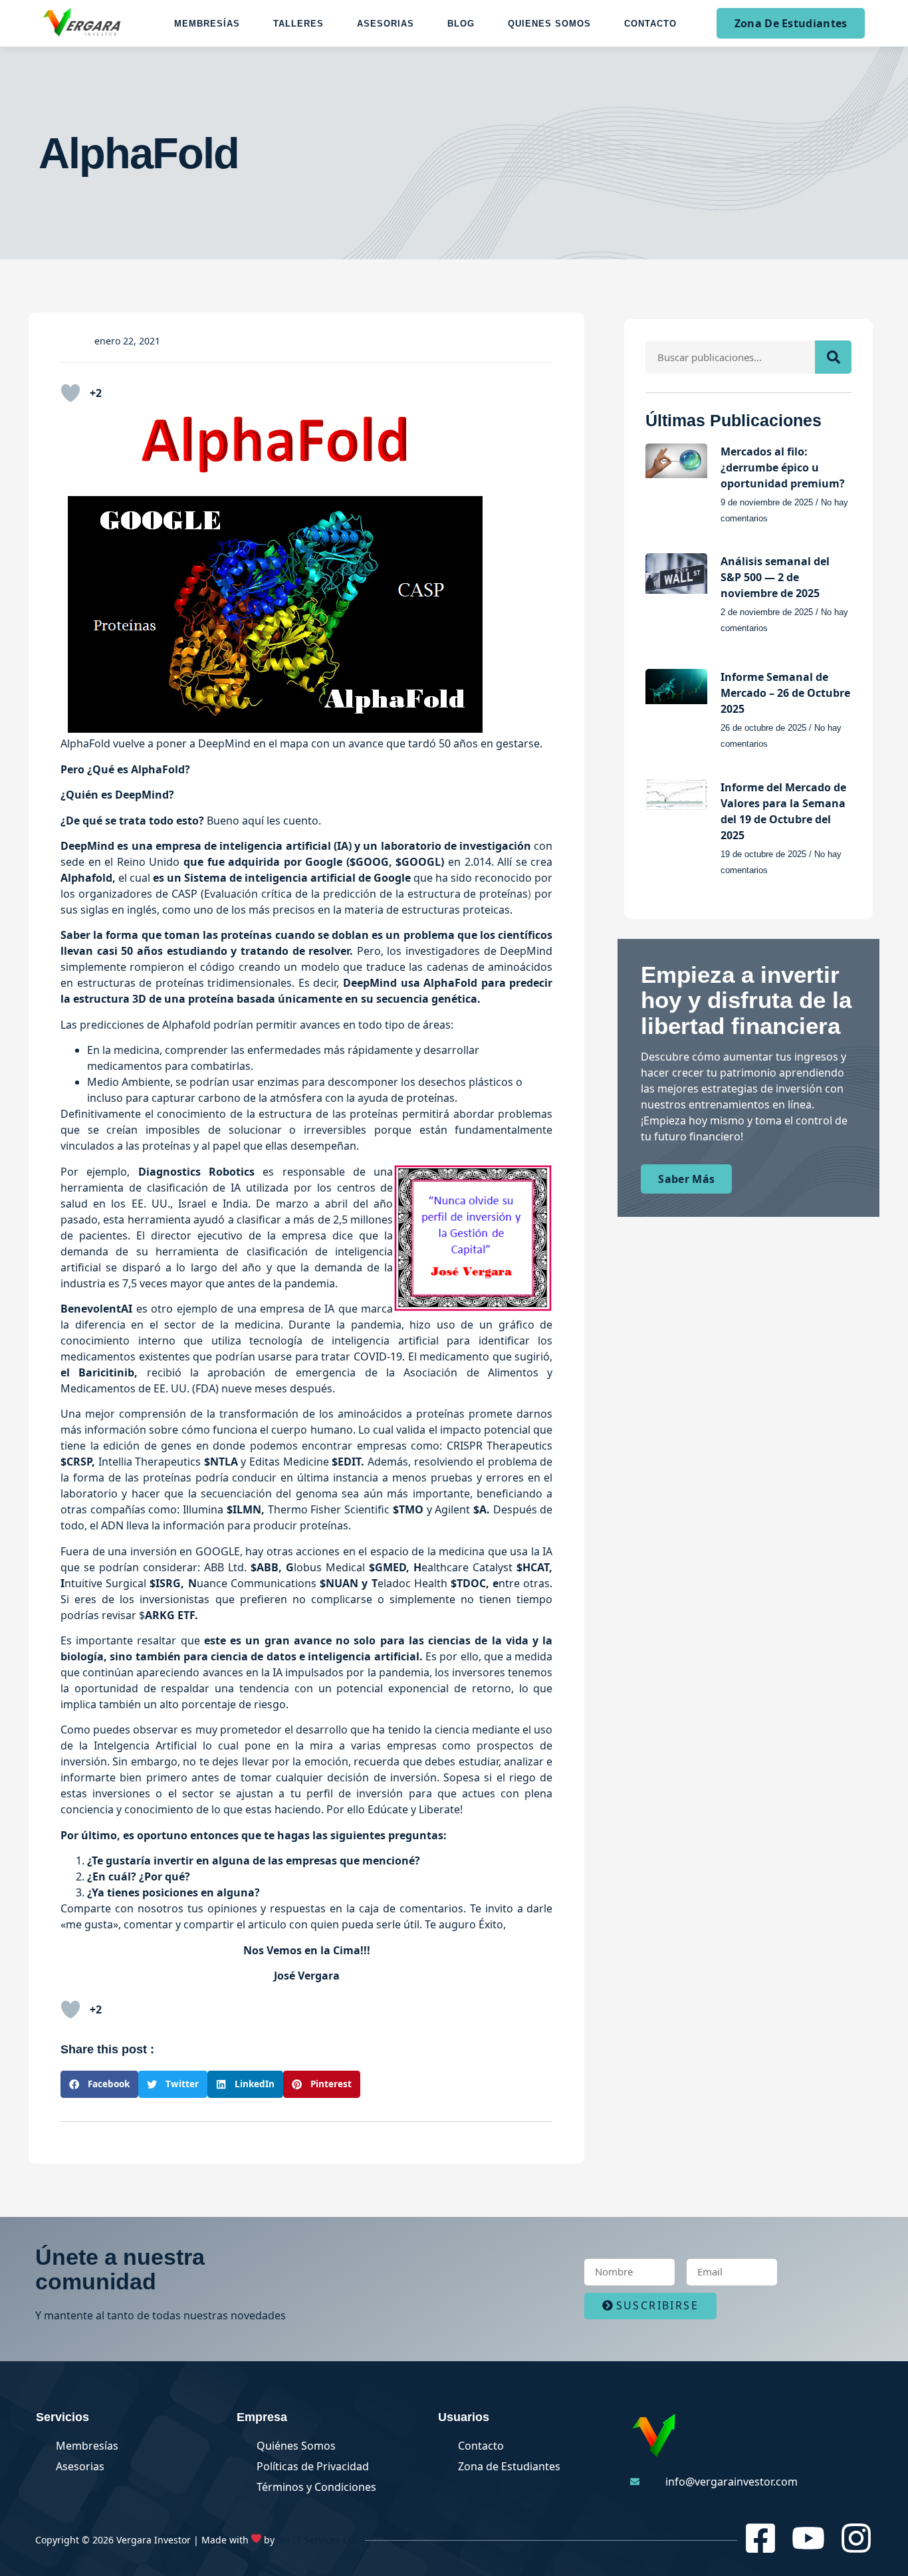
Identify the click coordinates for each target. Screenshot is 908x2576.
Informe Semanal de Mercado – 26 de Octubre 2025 (785, 693)
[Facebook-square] (760, 2538)
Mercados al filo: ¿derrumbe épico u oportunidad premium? (783, 467)
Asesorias (386, 24)
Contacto (650, 24)
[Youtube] (808, 2538)
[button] (99, 2084)
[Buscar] (833, 357)
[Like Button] (70, 393)
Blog (461, 24)
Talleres (298, 24)
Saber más (686, 1179)
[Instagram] (856, 2538)
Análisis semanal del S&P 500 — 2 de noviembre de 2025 (775, 577)
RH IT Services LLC (318, 2540)
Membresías (207, 24)
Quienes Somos (549, 24)
